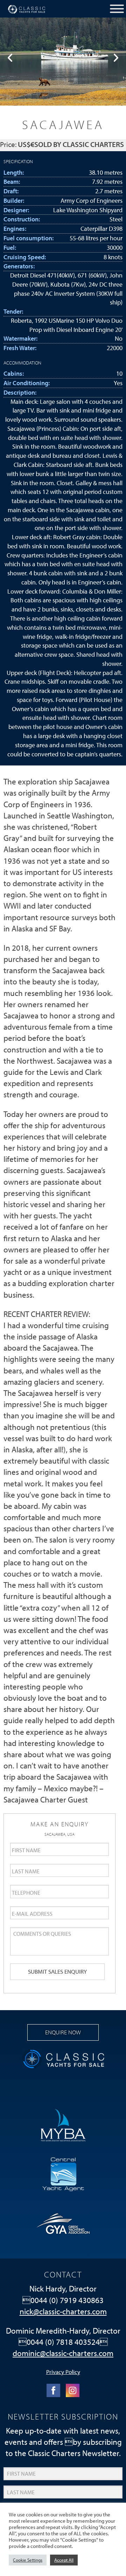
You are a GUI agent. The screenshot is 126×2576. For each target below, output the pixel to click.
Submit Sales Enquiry (57, 1971)
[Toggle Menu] (117, 9)
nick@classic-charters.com (63, 2311)
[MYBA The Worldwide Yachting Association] (63, 2124)
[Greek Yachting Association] (63, 2222)
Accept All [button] (64, 2560)
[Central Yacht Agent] (63, 2173)
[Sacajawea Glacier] (63, 62)
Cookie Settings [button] (28, 2560)
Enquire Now (63, 2032)
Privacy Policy (63, 2371)
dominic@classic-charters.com (63, 2353)
